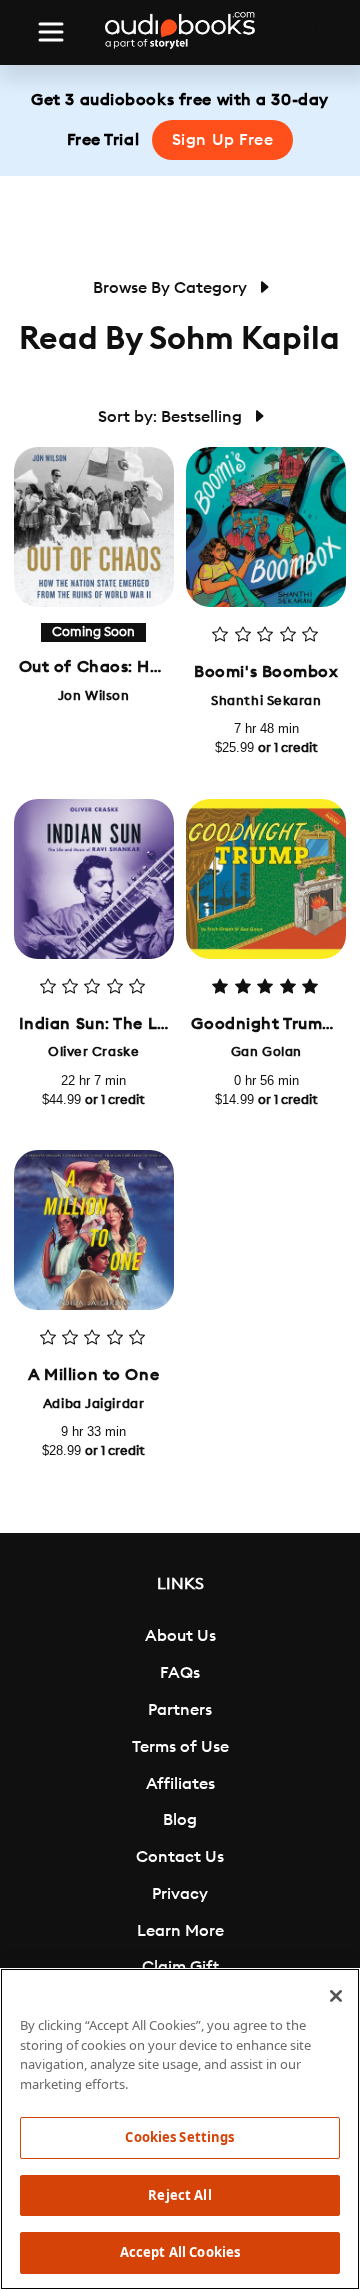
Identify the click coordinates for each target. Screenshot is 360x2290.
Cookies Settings (179, 2137)
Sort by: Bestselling (172, 417)
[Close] (336, 1996)
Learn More (180, 1931)
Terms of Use (180, 1747)
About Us (180, 1636)
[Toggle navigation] (51, 32)
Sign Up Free (223, 140)
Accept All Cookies (180, 2252)
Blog (180, 1820)
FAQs (180, 1673)
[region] (180, 2129)
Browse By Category (172, 288)
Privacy (180, 1894)
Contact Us (180, 1857)
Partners (180, 1710)
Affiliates (180, 1784)
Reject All (179, 2195)
